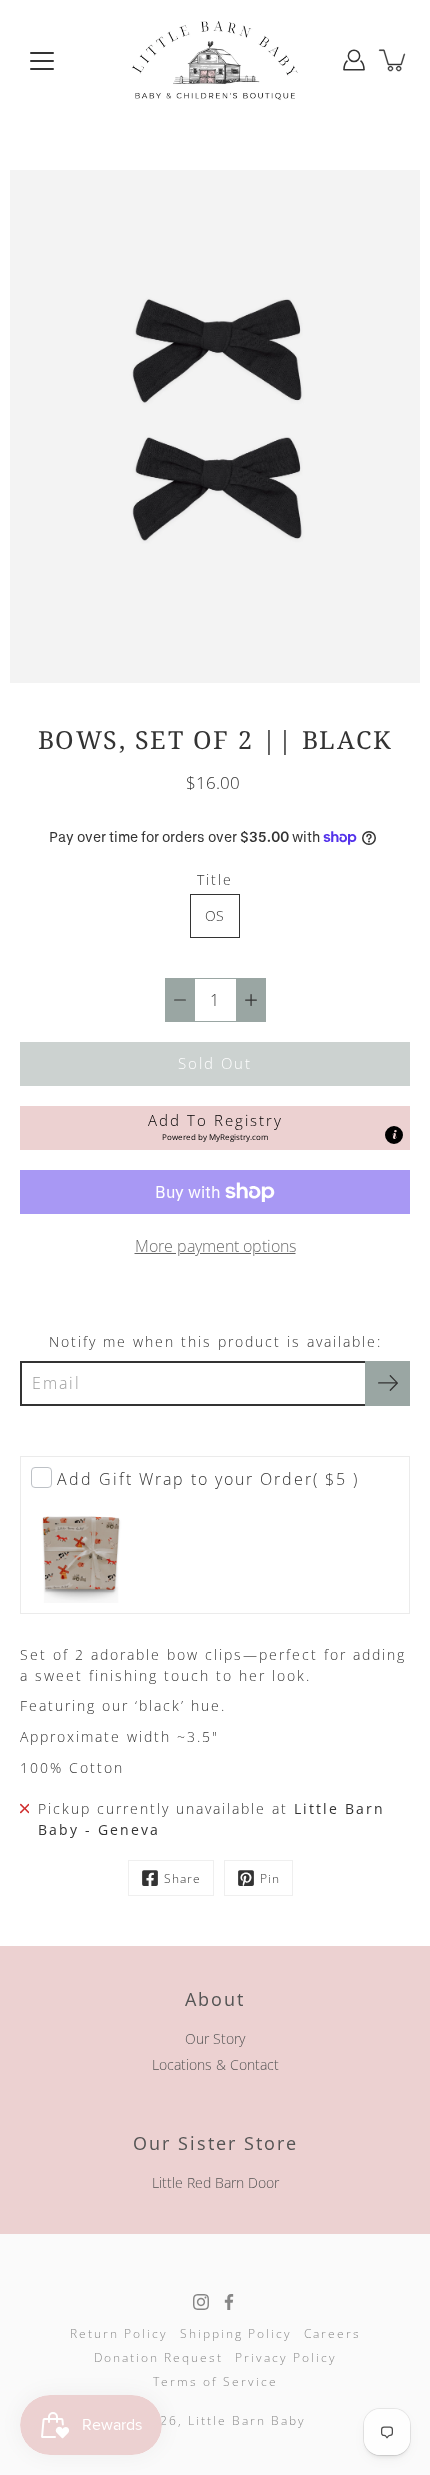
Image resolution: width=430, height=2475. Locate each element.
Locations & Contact (215, 2064)
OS (215, 915)
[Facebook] (229, 2302)
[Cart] (394, 60)
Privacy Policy (286, 2357)
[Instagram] (201, 2302)
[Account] (354, 60)
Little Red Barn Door (215, 2182)
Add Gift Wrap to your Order (208, 1479)
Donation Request (158, 2357)
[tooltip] (394, 1135)
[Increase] (251, 1000)
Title (215, 879)
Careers (332, 2333)
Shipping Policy (236, 2333)
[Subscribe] (387, 1383)
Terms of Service (215, 2381)
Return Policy (119, 2333)
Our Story (215, 2038)
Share (182, 1878)
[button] (215, 1128)
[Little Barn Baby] (215, 60)
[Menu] (42, 61)
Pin (270, 1878)
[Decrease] (180, 1000)
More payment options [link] (215, 1246)
